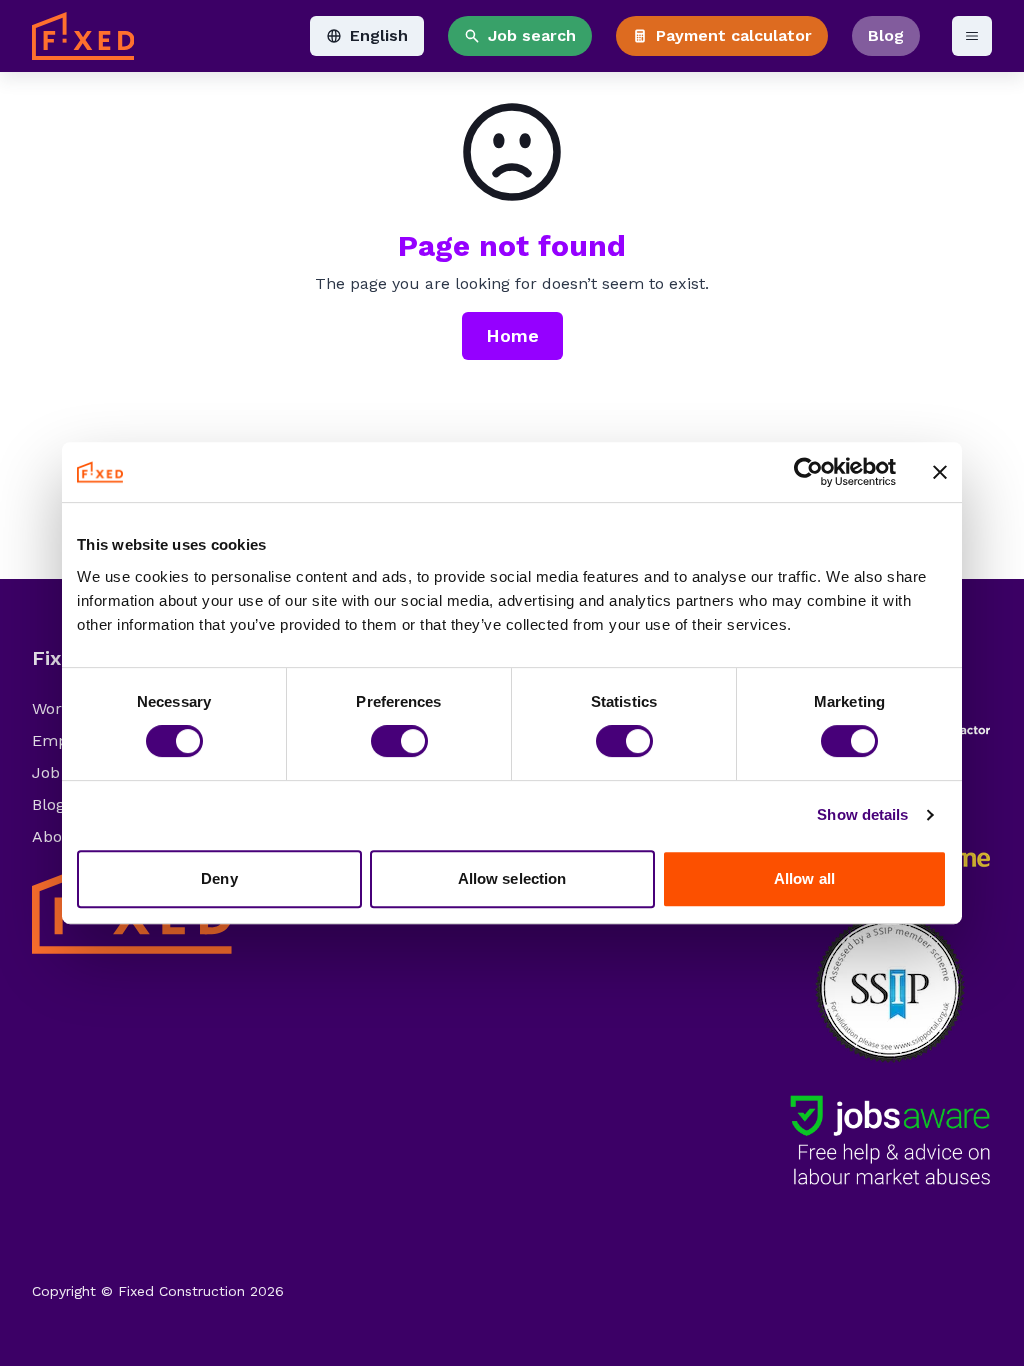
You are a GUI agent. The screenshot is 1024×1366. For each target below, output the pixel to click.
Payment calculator (734, 35)
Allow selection (512, 878)
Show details (862, 814)
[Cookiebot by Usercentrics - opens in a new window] (808, 472)
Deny (219, 878)
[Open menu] (972, 36)
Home (512, 335)
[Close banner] (940, 472)
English (379, 35)
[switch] (399, 741)
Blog (886, 35)
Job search (532, 35)
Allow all (804, 878)
